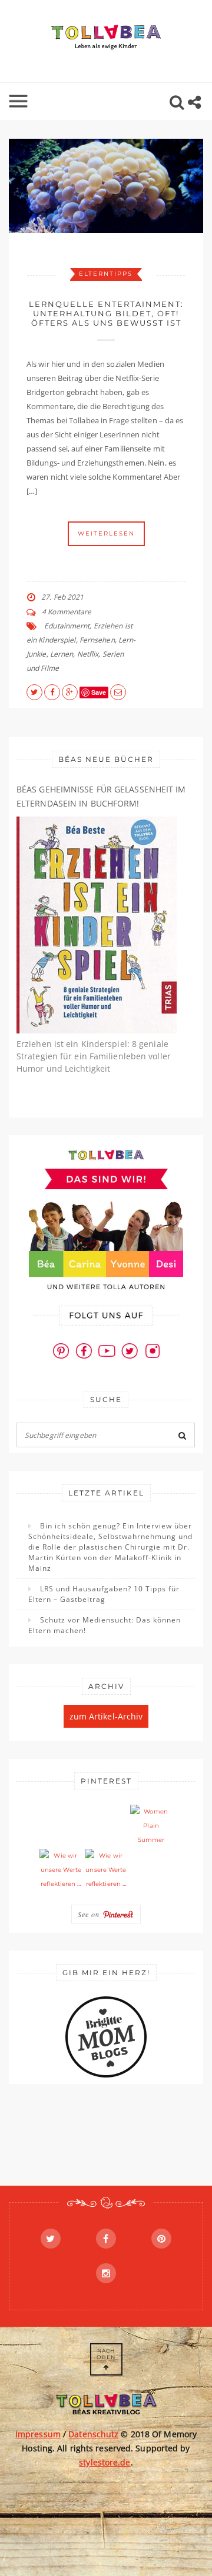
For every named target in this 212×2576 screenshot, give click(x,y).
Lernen (62, 654)
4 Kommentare (67, 612)
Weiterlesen (106, 533)
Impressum (38, 2434)
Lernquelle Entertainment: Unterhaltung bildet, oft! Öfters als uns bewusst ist (106, 313)
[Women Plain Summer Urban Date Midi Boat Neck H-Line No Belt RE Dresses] (151, 1826)
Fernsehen (97, 640)
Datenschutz (93, 2434)
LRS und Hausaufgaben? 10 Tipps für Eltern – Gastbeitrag (104, 1594)
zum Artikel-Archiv (106, 1716)
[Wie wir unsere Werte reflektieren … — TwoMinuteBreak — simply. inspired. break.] (61, 1870)
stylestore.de (105, 2462)
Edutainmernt (67, 626)
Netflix (88, 654)
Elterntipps (106, 274)
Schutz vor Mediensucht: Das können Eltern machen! (105, 1625)
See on (90, 1914)
